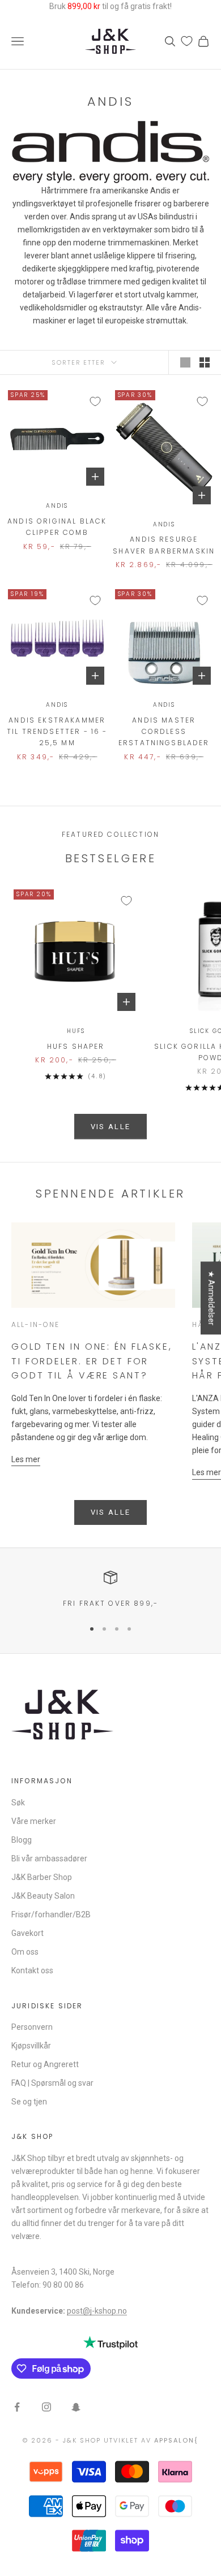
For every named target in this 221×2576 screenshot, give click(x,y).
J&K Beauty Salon (43, 1896)
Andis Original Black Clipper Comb (57, 527)
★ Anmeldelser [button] (211, 1298)
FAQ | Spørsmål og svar (52, 2083)
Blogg (22, 1840)
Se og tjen (29, 2102)
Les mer (26, 1459)
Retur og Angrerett (45, 2064)
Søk (18, 1803)
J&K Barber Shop (42, 1877)
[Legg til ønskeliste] (95, 401)
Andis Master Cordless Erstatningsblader (164, 732)
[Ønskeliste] (187, 41)
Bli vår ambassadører (49, 1858)
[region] (110, 1590)
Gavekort (27, 1933)
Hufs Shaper (76, 1046)
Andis (57, 506)
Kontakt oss (32, 1970)
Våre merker (34, 1821)
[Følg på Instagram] (46, 2407)
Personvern (32, 2027)
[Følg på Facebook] (17, 2407)
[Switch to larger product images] (185, 362)
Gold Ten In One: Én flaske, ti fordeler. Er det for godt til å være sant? (92, 1361)
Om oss (25, 1952)
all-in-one (36, 1324)
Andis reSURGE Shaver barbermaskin (164, 545)
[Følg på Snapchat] (76, 2407)
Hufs (76, 1031)
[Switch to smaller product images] (205, 362)
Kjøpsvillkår (31, 2046)
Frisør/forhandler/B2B (51, 1914)
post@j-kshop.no (97, 2311)
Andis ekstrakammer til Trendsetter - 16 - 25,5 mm (57, 732)
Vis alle (111, 1127)
